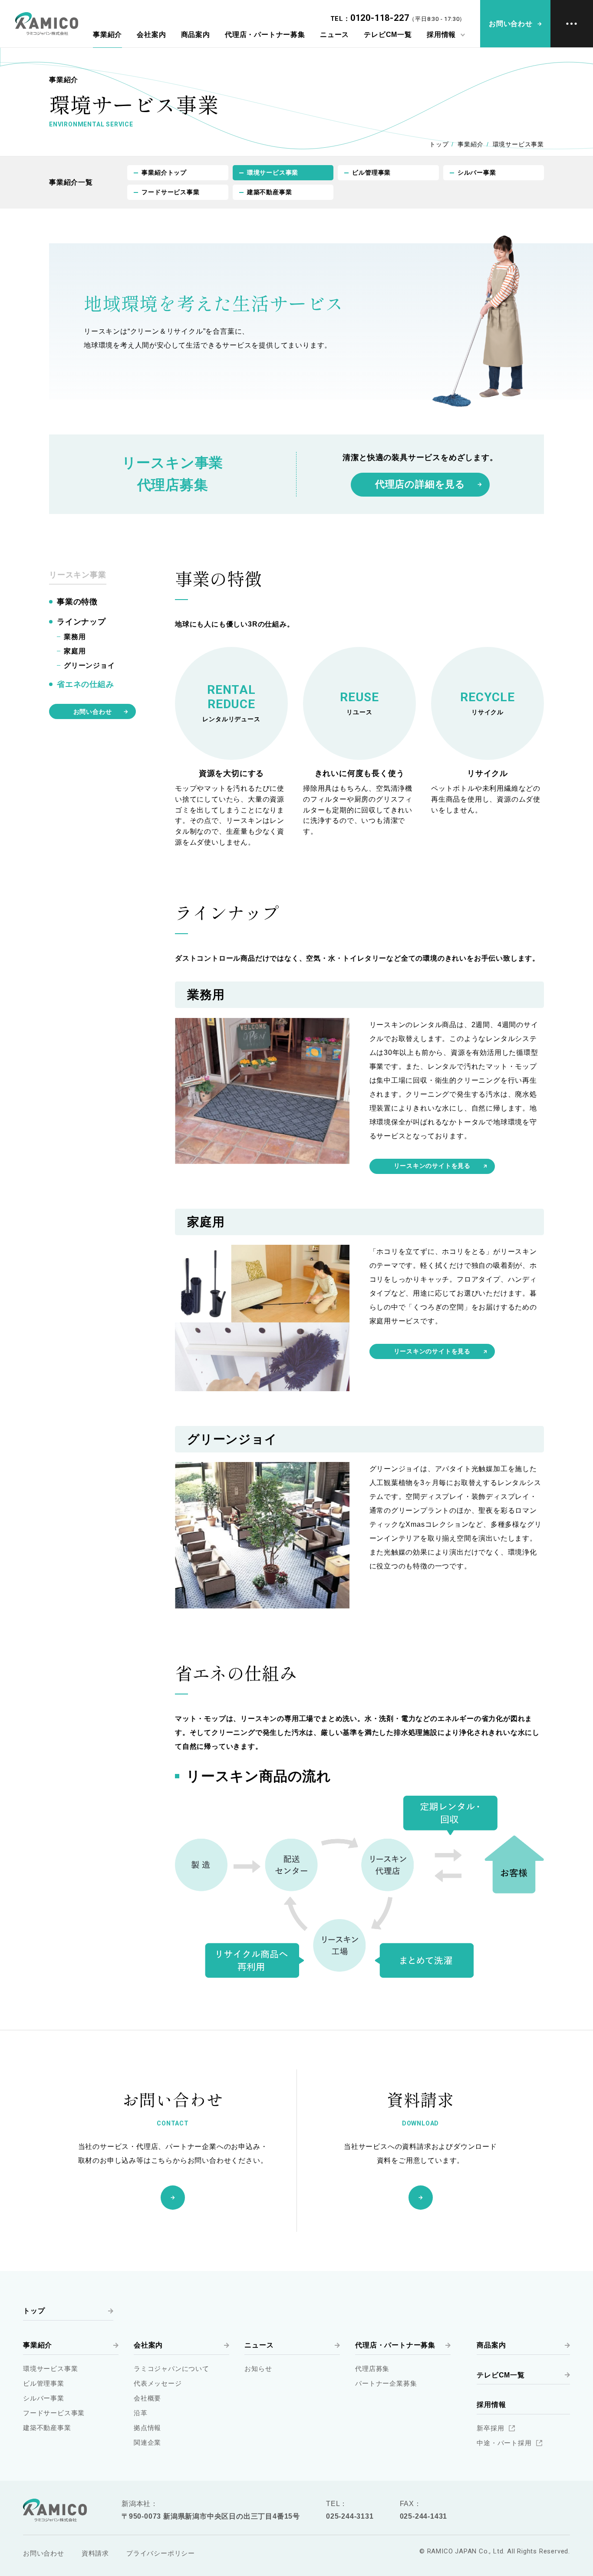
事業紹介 (107, 35)
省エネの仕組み (86, 685)
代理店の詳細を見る (420, 484)
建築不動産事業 (270, 192)
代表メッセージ (158, 2383)
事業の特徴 (77, 602)
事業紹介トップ (164, 172)
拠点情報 (147, 2428)
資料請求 (95, 2553)
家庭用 (75, 651)
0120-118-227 (380, 18)
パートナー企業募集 (386, 2383)
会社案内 (151, 35)
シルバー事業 (477, 172)
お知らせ (258, 2369)
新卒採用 (490, 2428)
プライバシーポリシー (161, 2553)
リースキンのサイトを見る (432, 1166)
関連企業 (147, 2442)
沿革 (141, 2413)
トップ (439, 144)
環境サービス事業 (273, 172)
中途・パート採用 (504, 2443)
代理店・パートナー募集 (265, 35)
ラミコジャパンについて (171, 2369)
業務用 (75, 637)
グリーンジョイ (89, 665)
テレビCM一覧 (388, 35)
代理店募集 (372, 2369)
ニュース (334, 35)
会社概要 (147, 2398)
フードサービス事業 (170, 192)
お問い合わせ (93, 712)
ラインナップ (81, 622)
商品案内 (196, 35)
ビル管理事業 (371, 172)
